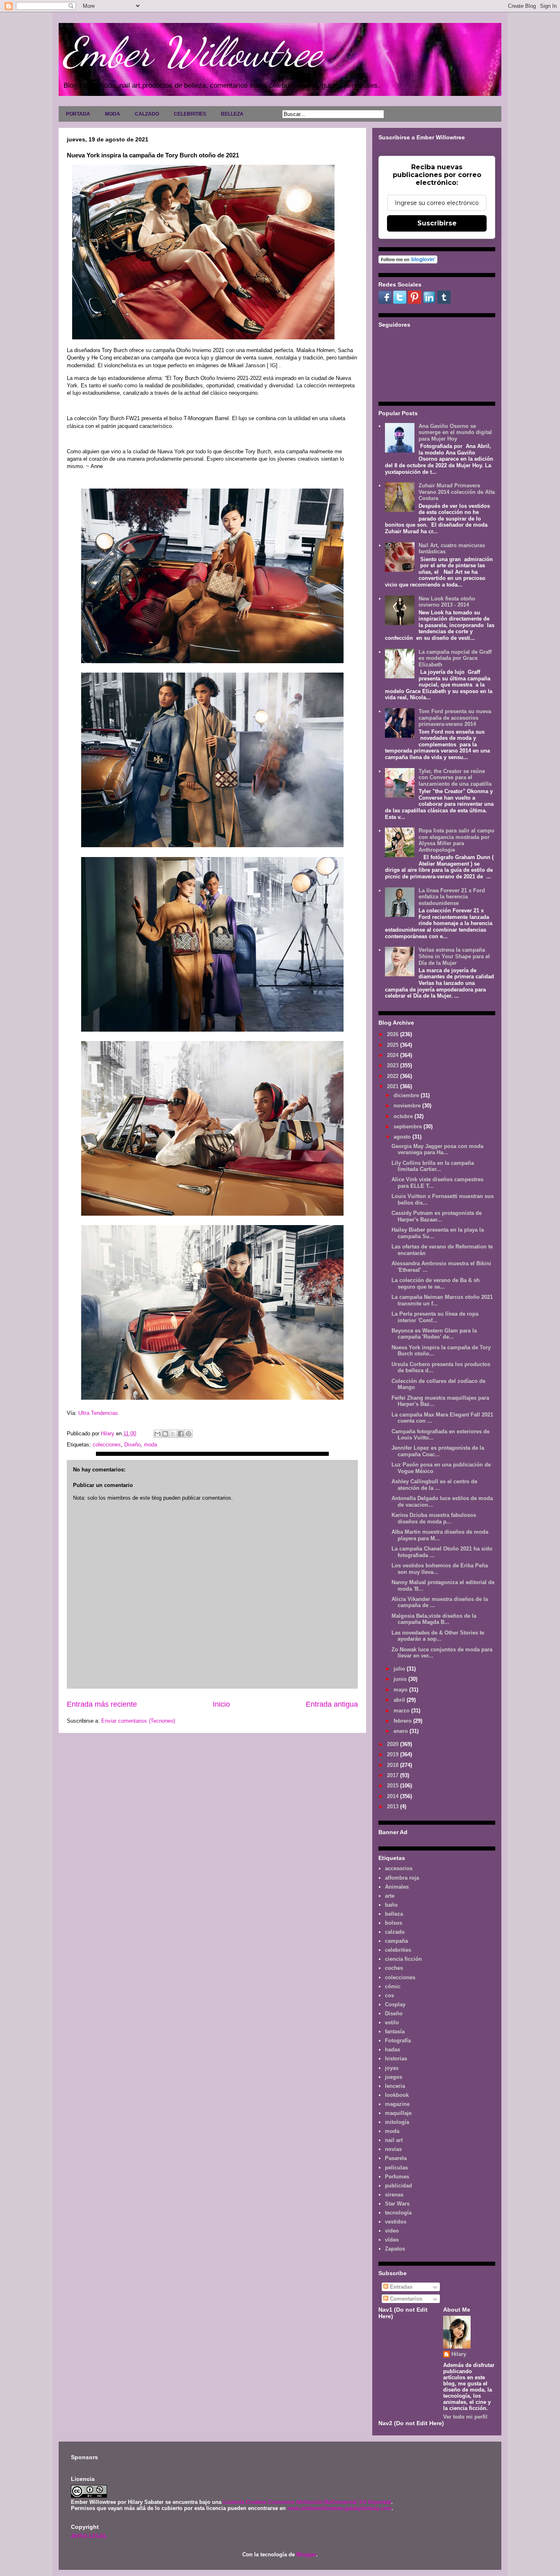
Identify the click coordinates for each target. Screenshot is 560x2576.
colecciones (107, 1445)
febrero (403, 1721)
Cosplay (395, 2004)
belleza (394, 1914)
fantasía (395, 2031)
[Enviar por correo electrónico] (157, 1434)
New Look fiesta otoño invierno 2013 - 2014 (447, 602)
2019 (394, 1754)
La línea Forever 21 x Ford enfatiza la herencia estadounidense (452, 897)
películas (396, 2168)
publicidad (398, 2186)
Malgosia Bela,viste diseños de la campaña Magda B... (434, 1619)
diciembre (407, 1095)
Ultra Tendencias (99, 1413)
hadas (393, 2050)
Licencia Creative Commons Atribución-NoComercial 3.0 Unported (307, 2502)
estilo (392, 2022)
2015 (394, 1786)
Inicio (221, 1704)
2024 (394, 1055)
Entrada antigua (332, 1704)
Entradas (400, 2287)
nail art (394, 2140)
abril (400, 1700)
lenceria (395, 2086)
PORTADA (78, 114)
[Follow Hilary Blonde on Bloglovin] (408, 262)
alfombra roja (402, 1878)
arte (390, 1896)
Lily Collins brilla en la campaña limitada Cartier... (433, 1166)
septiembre (409, 1127)
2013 (394, 1806)
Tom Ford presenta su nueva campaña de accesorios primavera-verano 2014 (455, 718)
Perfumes (397, 2177)
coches (394, 1968)
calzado (395, 1932)
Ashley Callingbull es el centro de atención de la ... (434, 1485)
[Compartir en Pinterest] (189, 1434)
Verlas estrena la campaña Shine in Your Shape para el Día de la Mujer (454, 956)
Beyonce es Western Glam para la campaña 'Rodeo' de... (434, 1334)
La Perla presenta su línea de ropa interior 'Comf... (435, 1317)
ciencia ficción (403, 1959)
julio (400, 1669)
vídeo (392, 2240)
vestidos (396, 2222)
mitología (397, 2122)
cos (389, 1995)
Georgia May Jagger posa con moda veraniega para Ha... (437, 1149)
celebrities (398, 1950)
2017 (394, 1775)
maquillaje (398, 2113)
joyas (392, 2068)
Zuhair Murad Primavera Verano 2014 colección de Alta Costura (457, 492)
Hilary (459, 2354)
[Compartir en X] (173, 1434)
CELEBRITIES (190, 114)
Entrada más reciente (102, 1704)
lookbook (397, 2095)
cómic (393, 1986)
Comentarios (405, 2299)
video (392, 2231)
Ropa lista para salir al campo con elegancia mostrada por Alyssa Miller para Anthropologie (456, 840)
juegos (394, 2077)
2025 (394, 1045)
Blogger (306, 2554)
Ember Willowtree (192, 52)
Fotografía (398, 2041)
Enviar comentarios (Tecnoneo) (138, 1721)
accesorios (399, 1868)
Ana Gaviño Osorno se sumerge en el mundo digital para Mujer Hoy (455, 432)
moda (150, 1445)
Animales (397, 1887)
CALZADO (147, 114)
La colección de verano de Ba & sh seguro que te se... (436, 1283)
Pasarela (396, 2158)
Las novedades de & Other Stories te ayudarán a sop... (438, 1636)
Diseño (132, 1445)
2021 (394, 1086)
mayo (401, 1690)
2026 (394, 1034)
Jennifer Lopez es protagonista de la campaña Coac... (438, 1451)
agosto (403, 1137)
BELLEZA (232, 114)
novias (393, 2149)
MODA (113, 114)
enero (402, 1731)
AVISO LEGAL (89, 2536)
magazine (397, 2104)
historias (396, 2059)
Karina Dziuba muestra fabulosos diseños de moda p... (434, 1518)
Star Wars (397, 2204)
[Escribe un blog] (165, 1434)
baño (391, 1905)
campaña (396, 1941)
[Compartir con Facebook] (181, 1434)
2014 (394, 1796)
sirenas (394, 2195)
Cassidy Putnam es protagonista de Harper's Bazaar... (437, 1216)
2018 (394, 1765)
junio (401, 1679)
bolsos (394, 1923)
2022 (394, 1076)
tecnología (398, 2213)
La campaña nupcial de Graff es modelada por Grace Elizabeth (455, 658)
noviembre (408, 1106)
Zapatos (395, 2249)
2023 (394, 1065)
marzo (402, 1711)
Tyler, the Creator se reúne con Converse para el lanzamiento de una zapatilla (455, 778)
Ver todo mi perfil (465, 2417)
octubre (404, 1116)
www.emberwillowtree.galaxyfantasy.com (339, 2508)
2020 (394, 1744)
